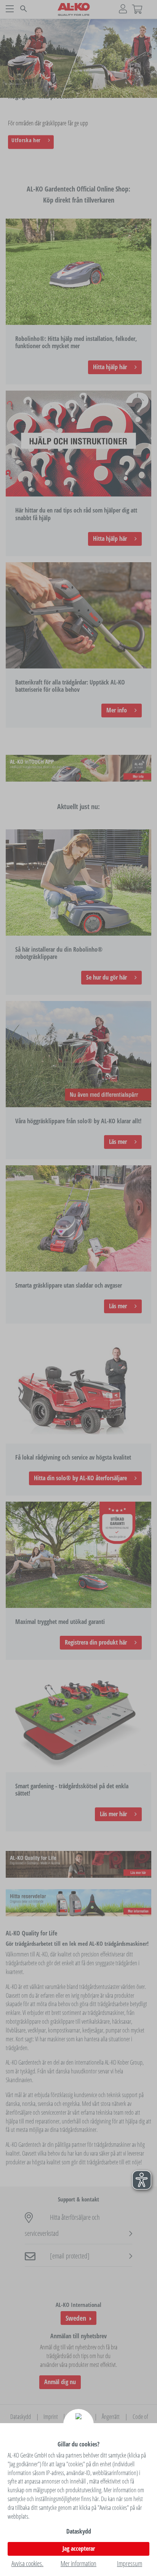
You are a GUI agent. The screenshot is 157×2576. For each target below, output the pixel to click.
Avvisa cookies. (27, 2563)
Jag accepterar (79, 2548)
